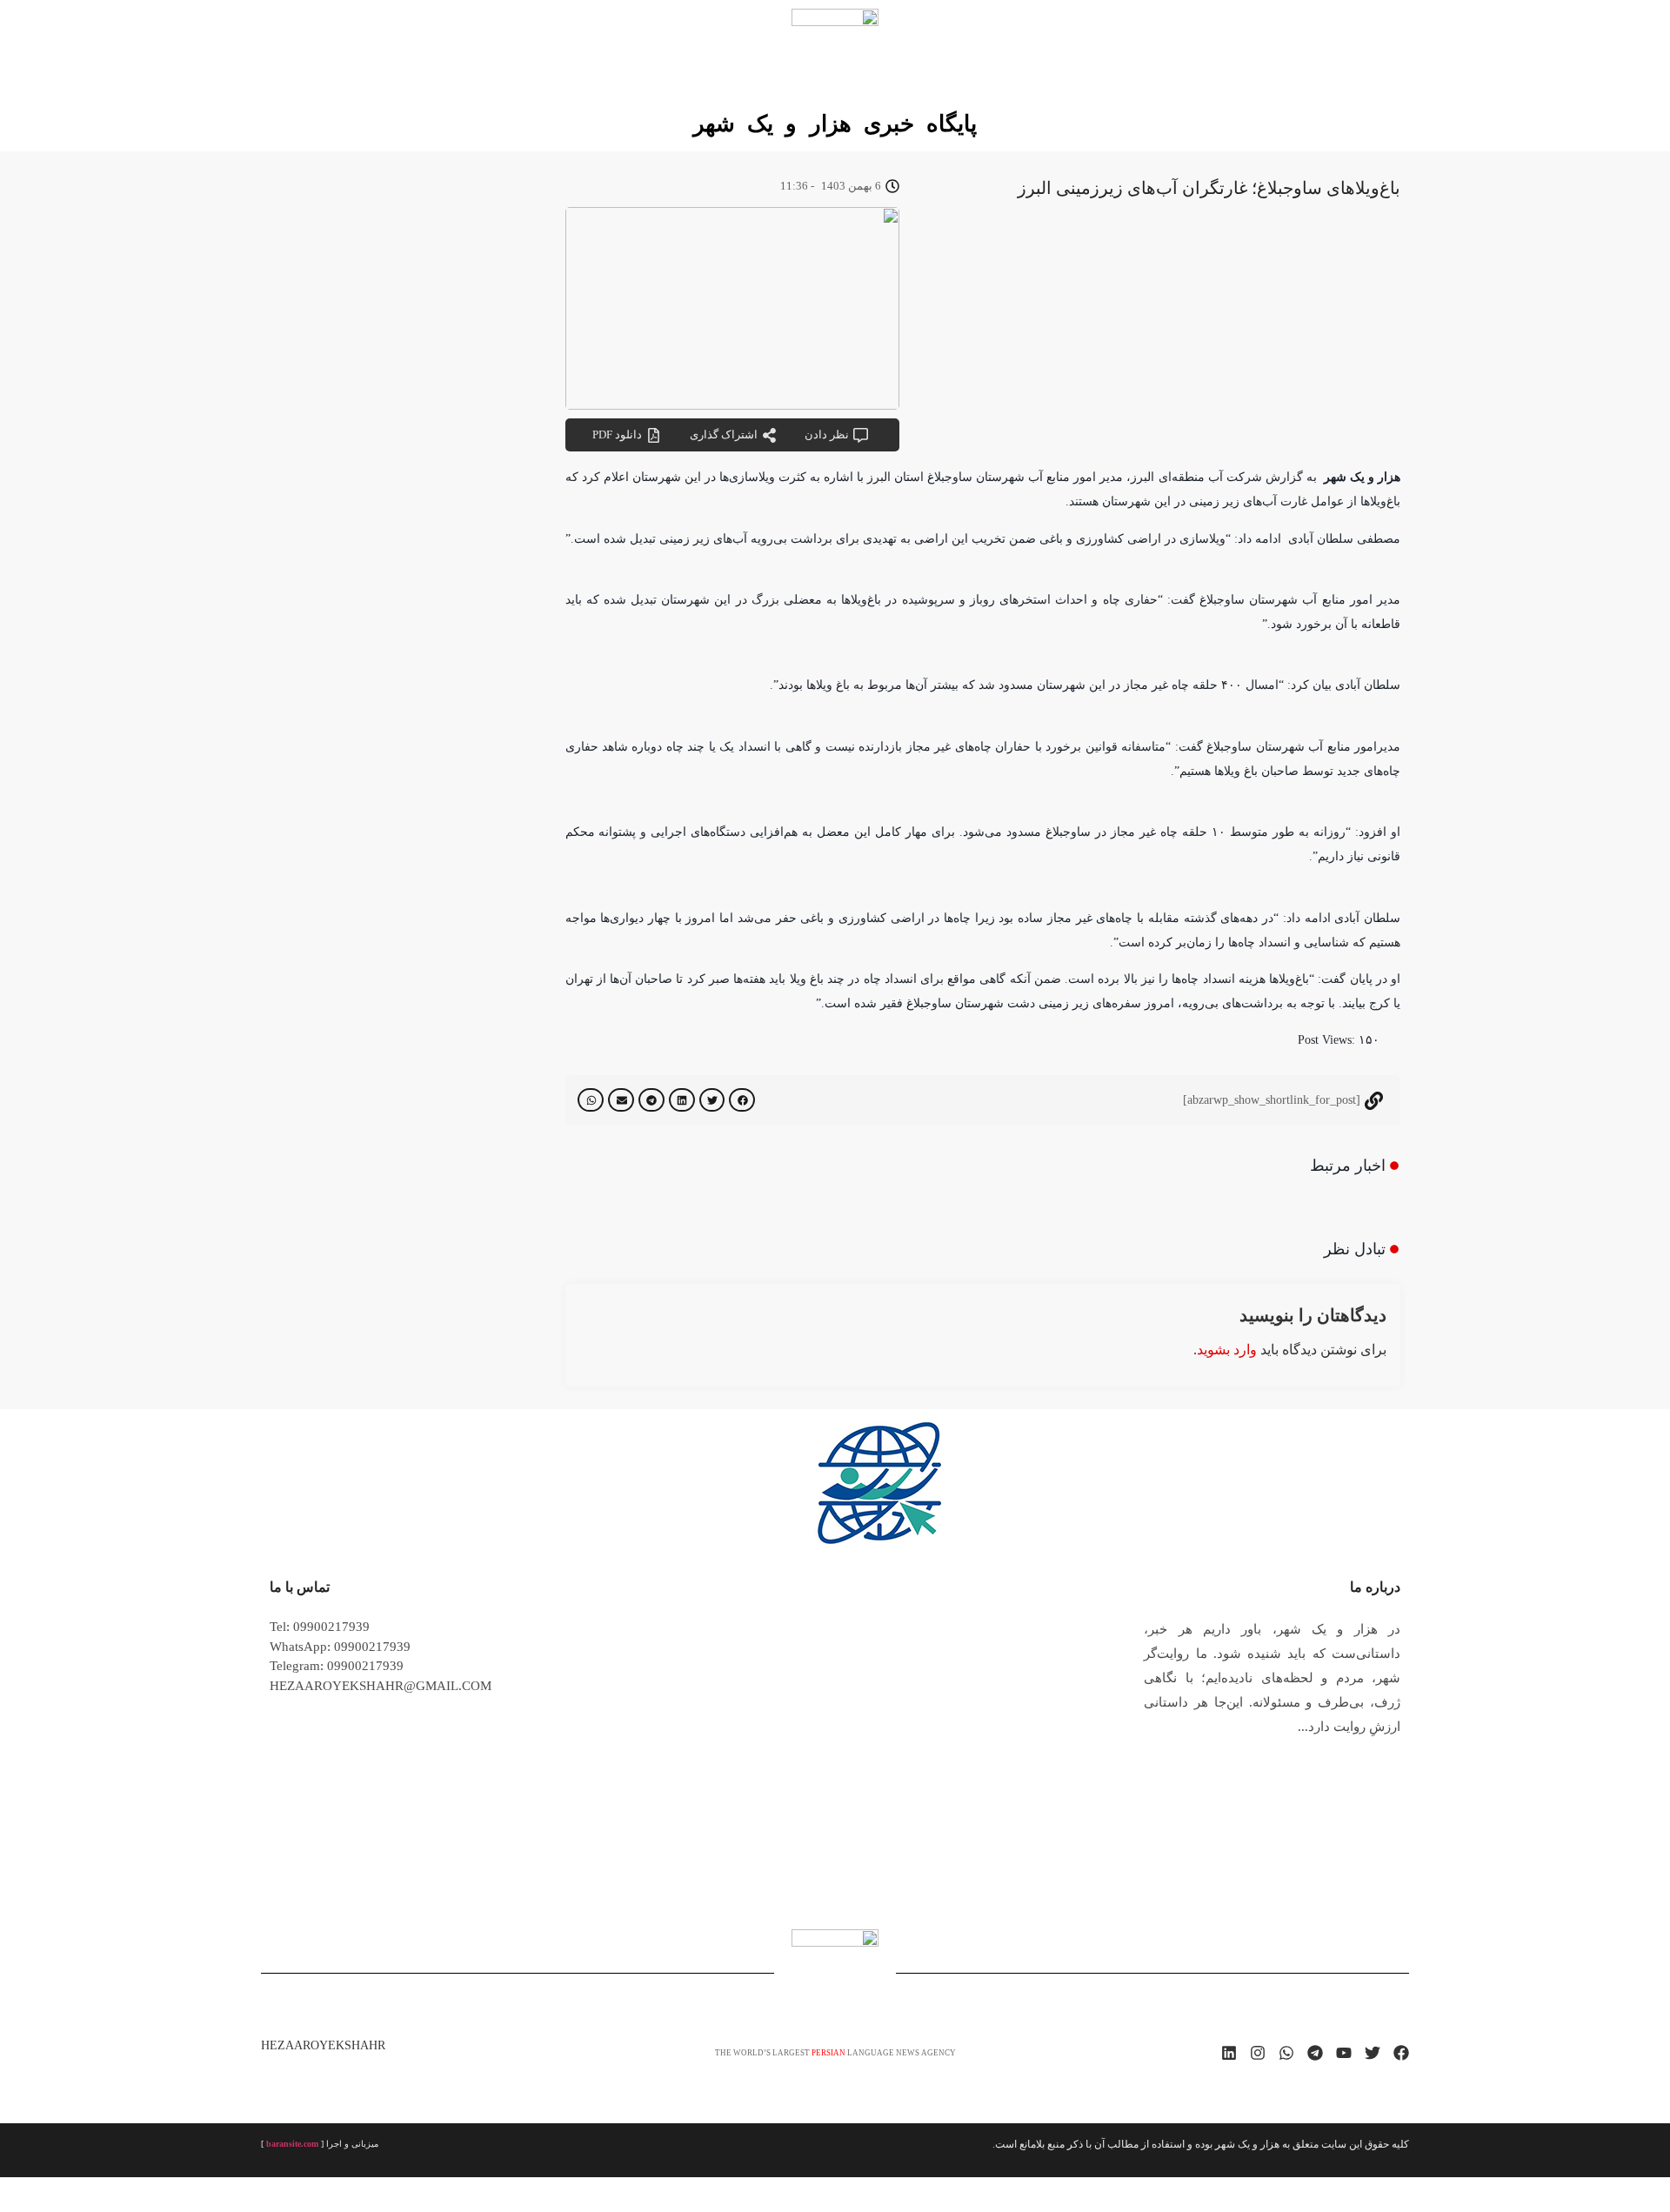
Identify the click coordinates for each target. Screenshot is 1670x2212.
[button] (742, 1100)
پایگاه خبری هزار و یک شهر (835, 124)
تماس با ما (300, 1587)
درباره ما (1375, 1587)
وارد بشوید (1227, 1350)
